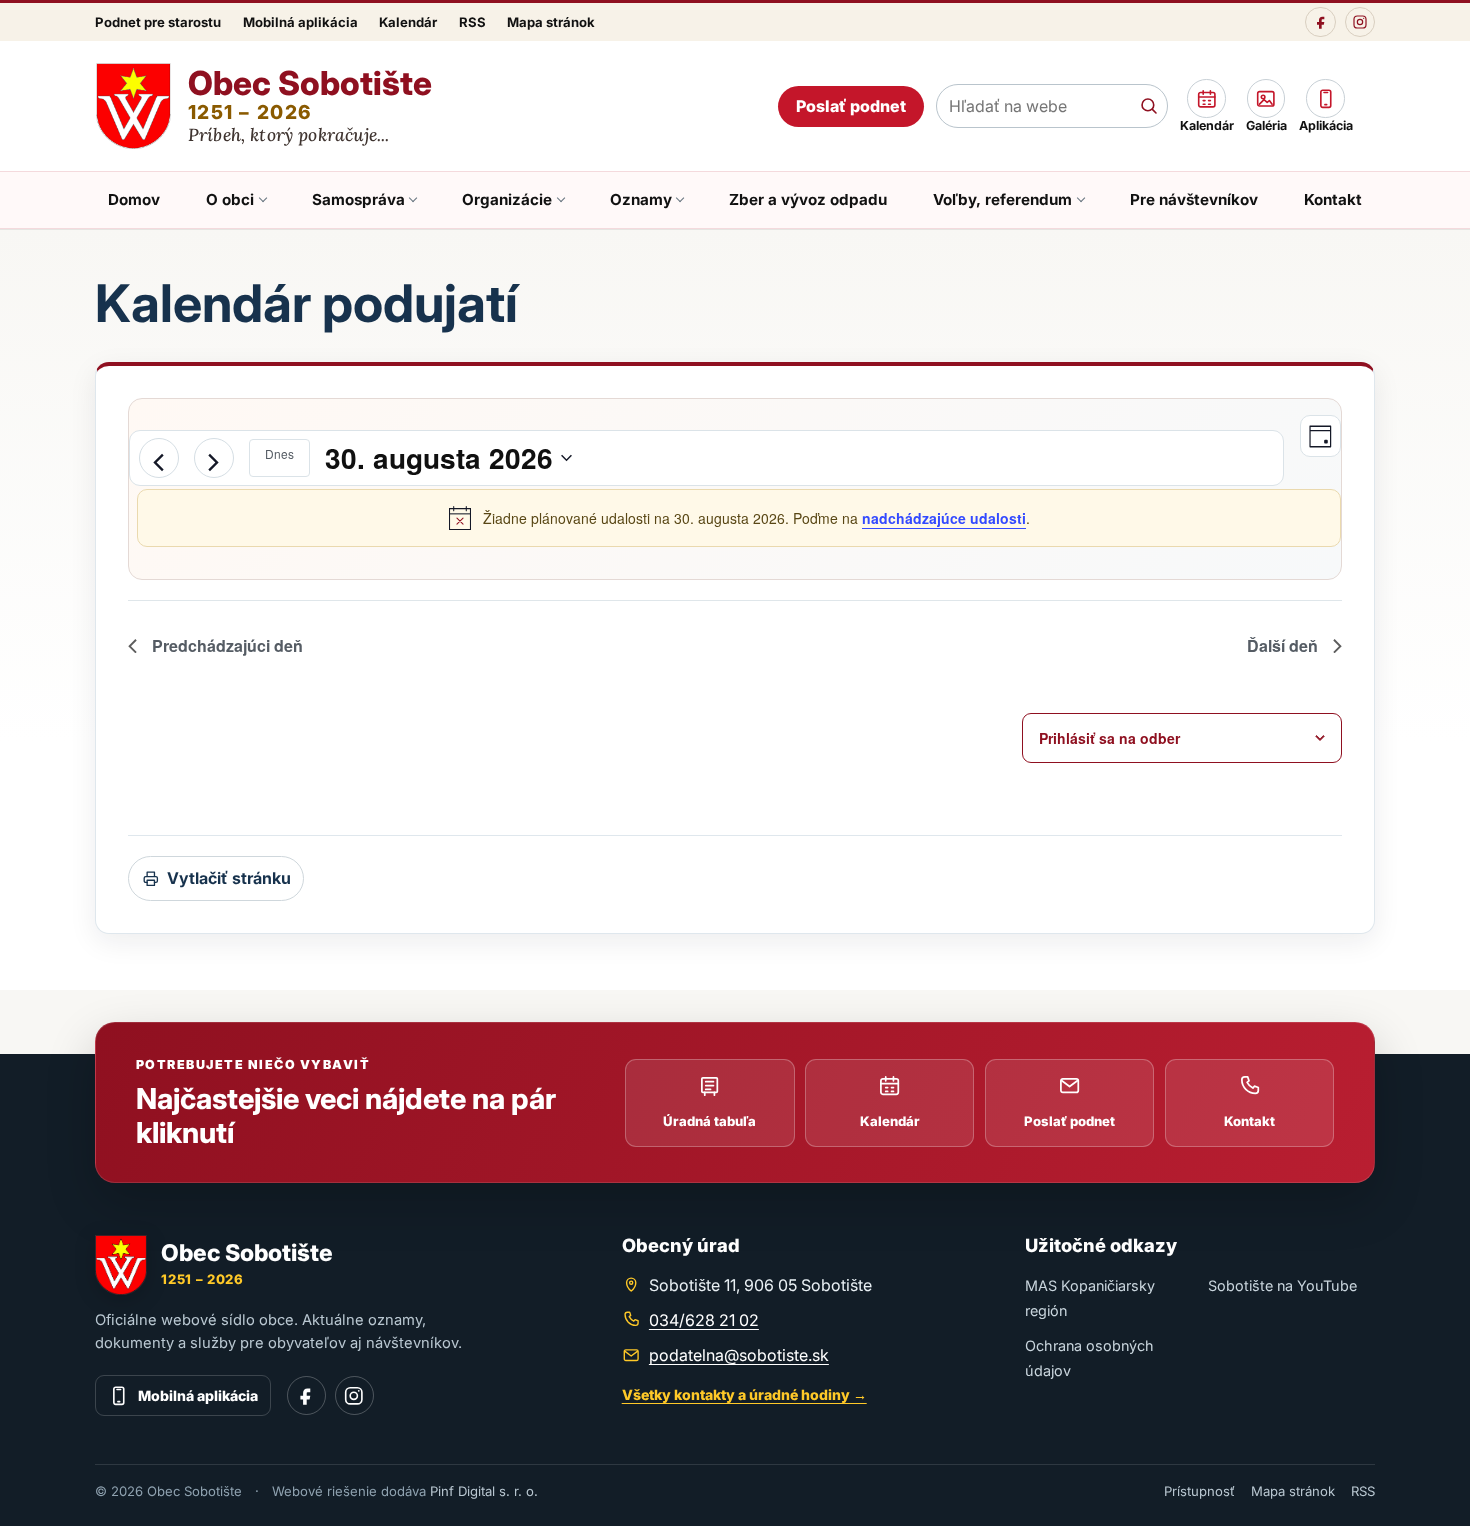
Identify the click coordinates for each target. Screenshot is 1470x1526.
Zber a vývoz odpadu (808, 199)
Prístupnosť (1199, 1491)
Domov (134, 199)
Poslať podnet (851, 106)
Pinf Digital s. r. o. (484, 1491)
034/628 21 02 (704, 1320)
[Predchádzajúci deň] (159, 458)
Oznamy (641, 199)
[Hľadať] (1148, 106)
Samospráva (358, 199)
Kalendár (408, 22)
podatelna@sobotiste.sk (739, 1355)
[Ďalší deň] (214, 458)
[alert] (739, 518)
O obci (230, 199)
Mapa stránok (551, 22)
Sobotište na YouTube (1282, 1285)
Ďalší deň (1282, 645)
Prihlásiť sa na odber (1109, 738)
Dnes (279, 453)
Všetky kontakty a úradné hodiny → (744, 1394)
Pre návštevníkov (1194, 199)
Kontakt (1333, 199)
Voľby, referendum (1002, 199)
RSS (472, 22)
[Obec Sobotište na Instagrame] (1360, 22)
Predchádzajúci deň (227, 645)
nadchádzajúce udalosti (944, 518)
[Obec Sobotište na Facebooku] (1320, 22)
